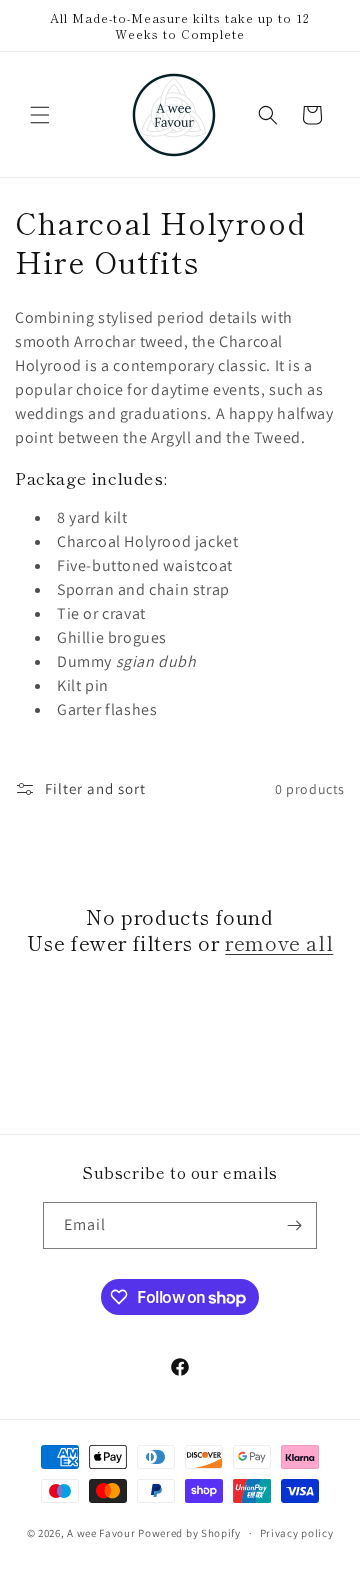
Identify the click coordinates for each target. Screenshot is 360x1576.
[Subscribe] (294, 1225)
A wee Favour (101, 1533)
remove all (279, 943)
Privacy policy (297, 1533)
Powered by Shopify (189, 1533)
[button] (40, 115)
